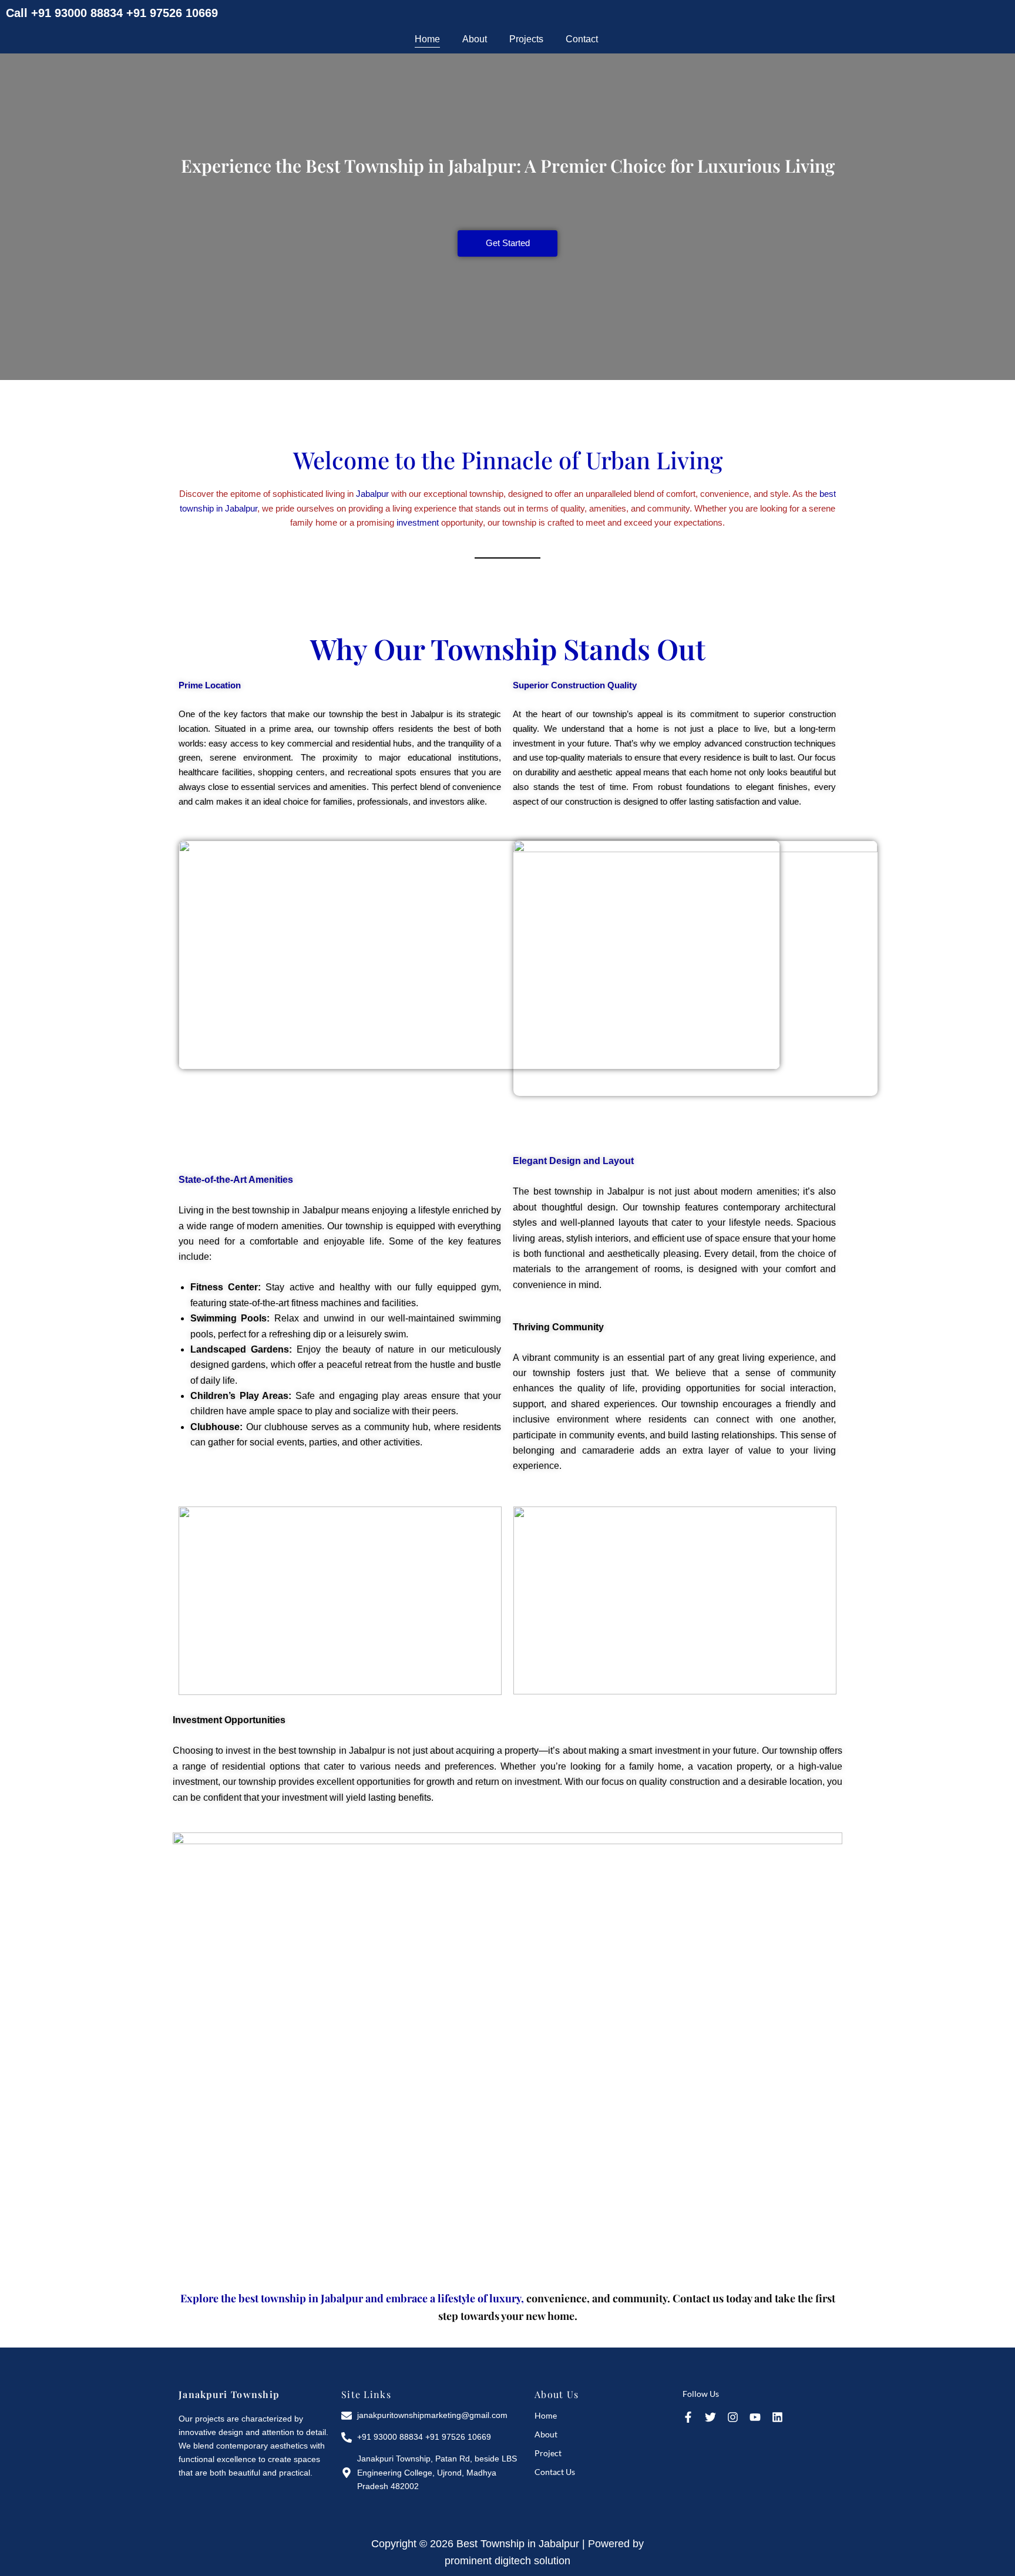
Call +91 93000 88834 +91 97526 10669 (112, 13)
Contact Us (555, 2472)
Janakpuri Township (229, 2394)
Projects (526, 39)
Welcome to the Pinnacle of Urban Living (508, 460)
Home (427, 39)
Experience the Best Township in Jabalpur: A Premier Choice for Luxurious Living (508, 166)
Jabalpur (372, 494)
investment (418, 522)
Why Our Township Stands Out (508, 648)
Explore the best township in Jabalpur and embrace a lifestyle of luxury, (352, 2298)
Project (548, 2453)
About (475, 39)
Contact (582, 39)
